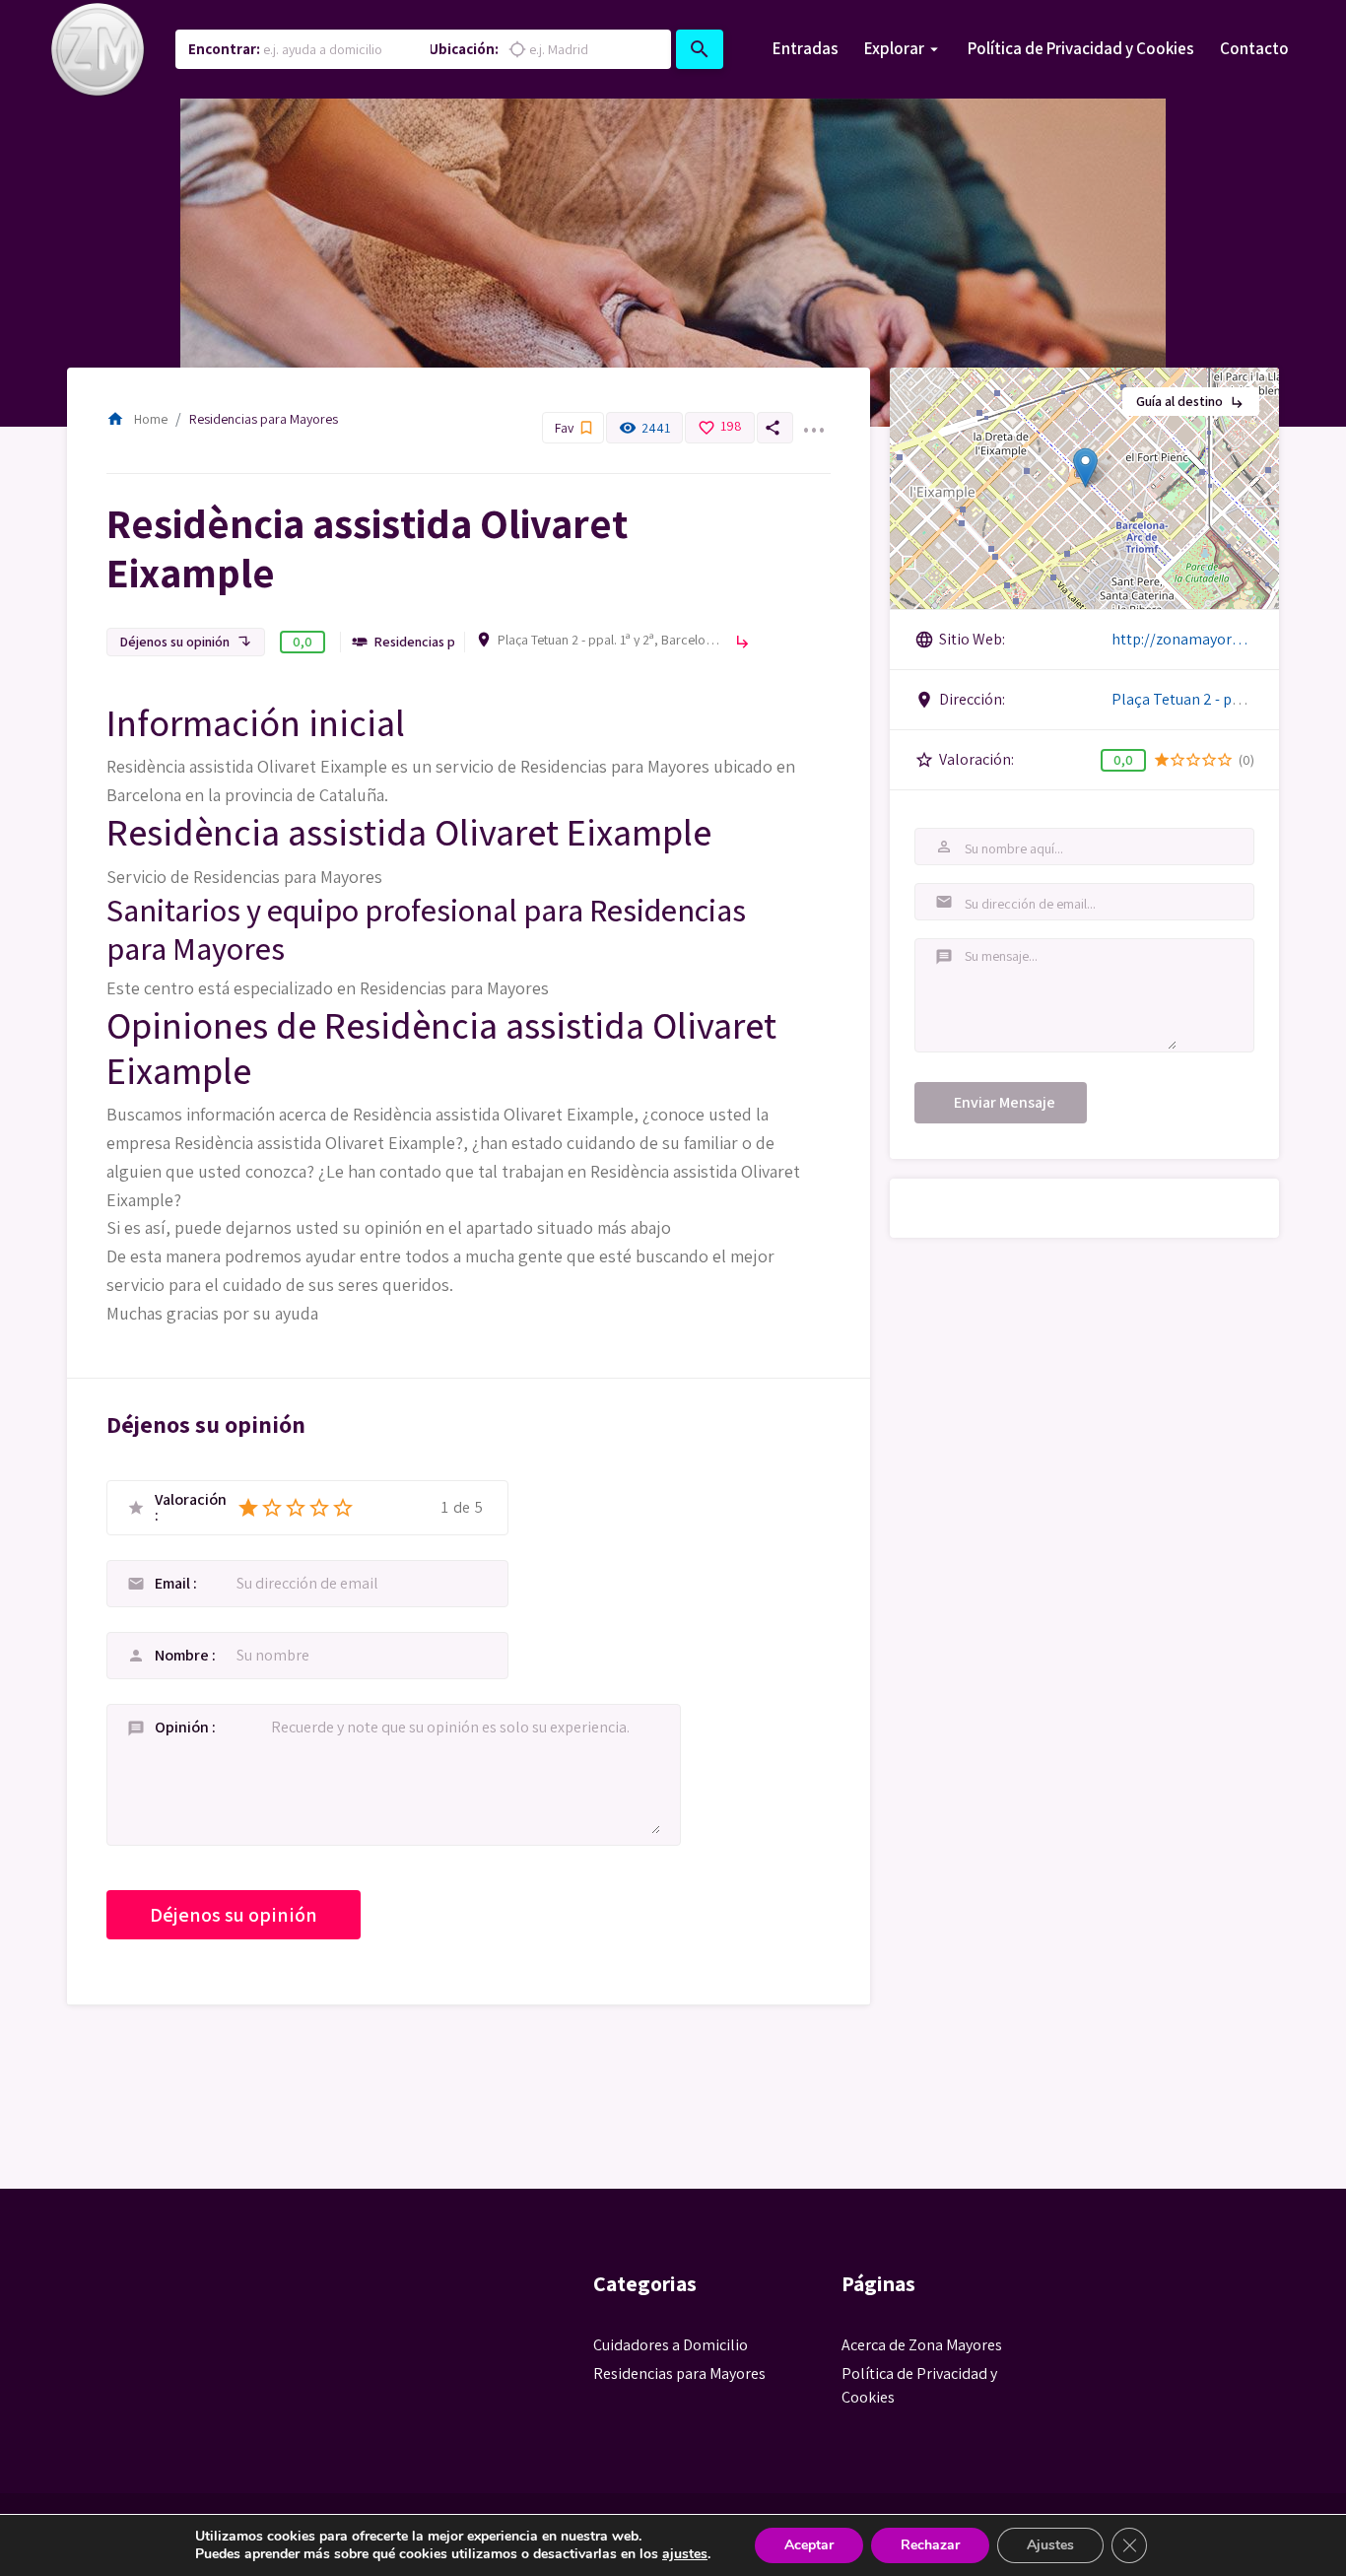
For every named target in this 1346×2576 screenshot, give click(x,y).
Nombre (183, 1655)
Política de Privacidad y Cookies (1081, 48)
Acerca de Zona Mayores (922, 2345)
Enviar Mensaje (1005, 1102)
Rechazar (930, 2545)
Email (174, 1583)
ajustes (685, 2554)
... (813, 418)
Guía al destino (1191, 401)
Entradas (806, 48)
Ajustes (1050, 2545)
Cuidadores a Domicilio (671, 2345)
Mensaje (942, 957)
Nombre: (942, 847)
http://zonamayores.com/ (1183, 639)
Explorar (894, 48)
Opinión (183, 1727)
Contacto (1254, 48)
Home (137, 419)
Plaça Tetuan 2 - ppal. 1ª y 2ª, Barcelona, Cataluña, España (611, 640)
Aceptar (809, 2545)
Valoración (191, 1501)
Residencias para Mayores (264, 419)
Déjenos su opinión (186, 642)
